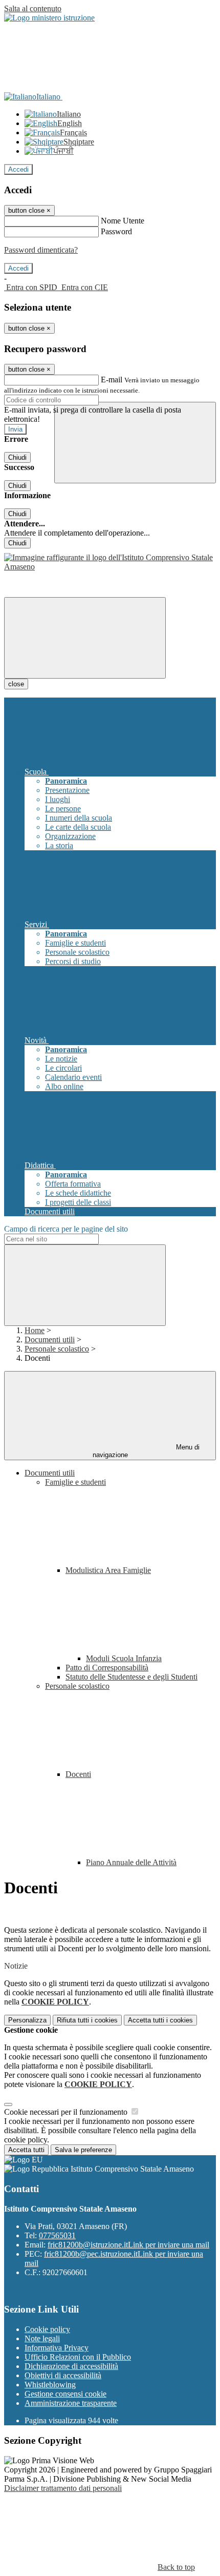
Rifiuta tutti (87, 2020)
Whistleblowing (50, 2385)
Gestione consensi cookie (65, 2394)
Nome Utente (123, 221)
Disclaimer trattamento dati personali (63, 2488)
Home (35, 1330)
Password (116, 231)
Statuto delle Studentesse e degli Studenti (131, 1677)
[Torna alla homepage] (110, 567)
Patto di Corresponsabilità (107, 1668)
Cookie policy (47, 2329)
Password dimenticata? (41, 250)
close (16, 684)
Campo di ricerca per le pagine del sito (66, 1229)
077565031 (57, 2235)
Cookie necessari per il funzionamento (67, 2112)
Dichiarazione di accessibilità (71, 2366)
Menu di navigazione (146, 1451)
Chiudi (17, 457)
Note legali (42, 2338)
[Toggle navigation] (85, 638)
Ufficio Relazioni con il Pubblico (78, 2357)
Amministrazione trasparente (71, 2403)
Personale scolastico (57, 1349)
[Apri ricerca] (135, 443)
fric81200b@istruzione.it (128, 2245)
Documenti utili (50, 1340)
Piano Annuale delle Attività (131, 1862)
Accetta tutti (160, 2020)
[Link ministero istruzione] (49, 18)
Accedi (18, 169)
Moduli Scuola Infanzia (124, 1658)
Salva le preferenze (83, 2150)
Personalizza (27, 2020)
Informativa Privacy (57, 2348)
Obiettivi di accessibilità (63, 2375)
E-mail (112, 380)
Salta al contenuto (33, 8)
